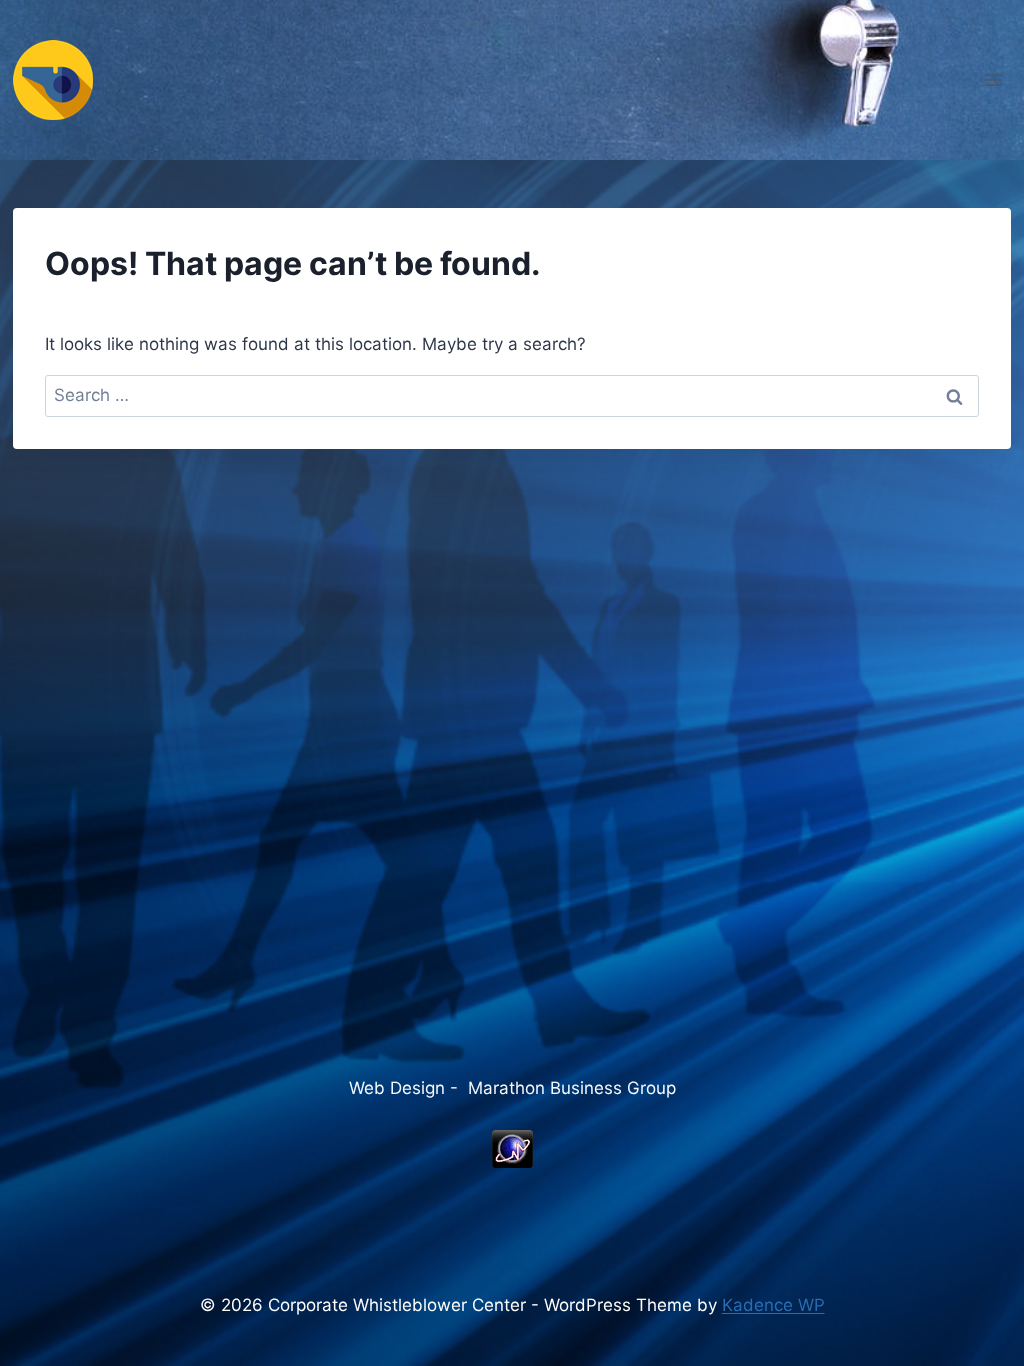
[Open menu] (992, 79)
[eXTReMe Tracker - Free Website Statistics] (512, 1149)
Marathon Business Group (572, 1088)
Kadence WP (773, 1305)
